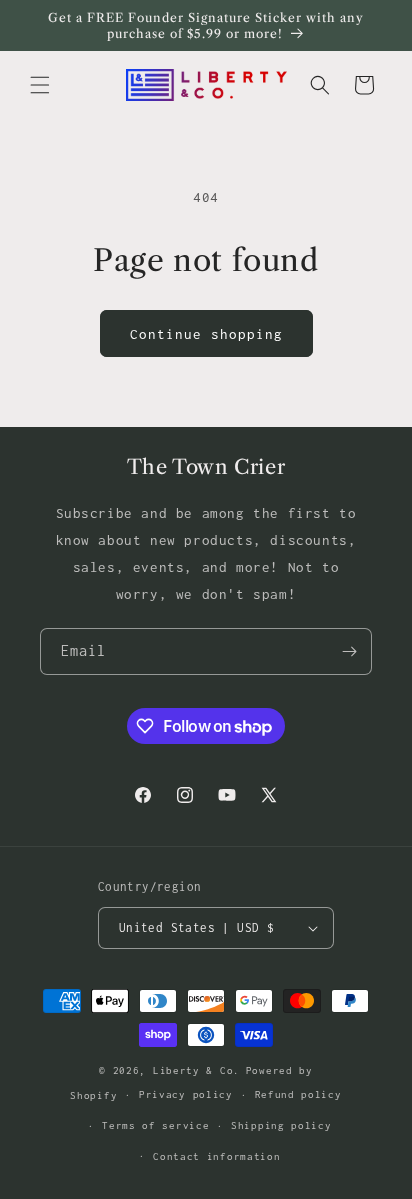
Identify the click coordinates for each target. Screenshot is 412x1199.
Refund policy (298, 1094)
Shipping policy (281, 1125)
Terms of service (155, 1125)
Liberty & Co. (196, 1070)
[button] (40, 85)
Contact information (216, 1156)
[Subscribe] (349, 651)
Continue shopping (206, 334)
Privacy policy (186, 1094)
